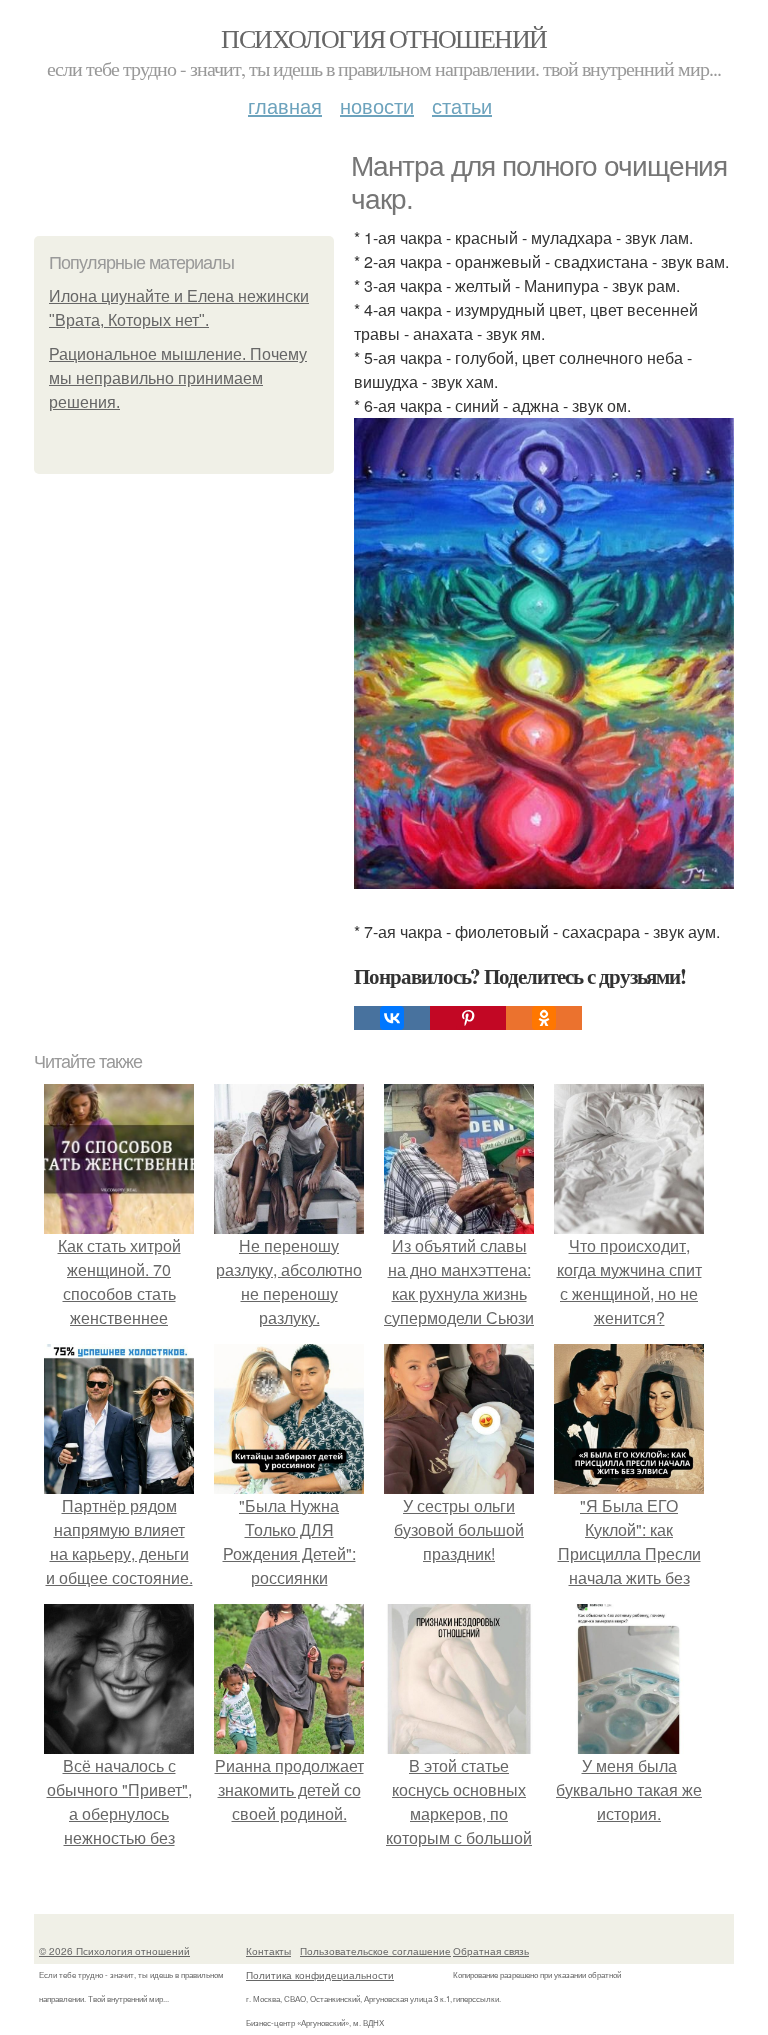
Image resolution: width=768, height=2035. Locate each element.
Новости (377, 105)
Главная (285, 105)
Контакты (268, 1951)
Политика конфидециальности (320, 1975)
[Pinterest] (468, 1018)
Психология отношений (383, 38)
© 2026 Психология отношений (114, 1951)
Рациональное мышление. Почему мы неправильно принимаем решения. (178, 378)
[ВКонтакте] (392, 1018)
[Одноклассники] (544, 1018)
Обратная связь (491, 1951)
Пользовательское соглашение (375, 1951)
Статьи (462, 105)
